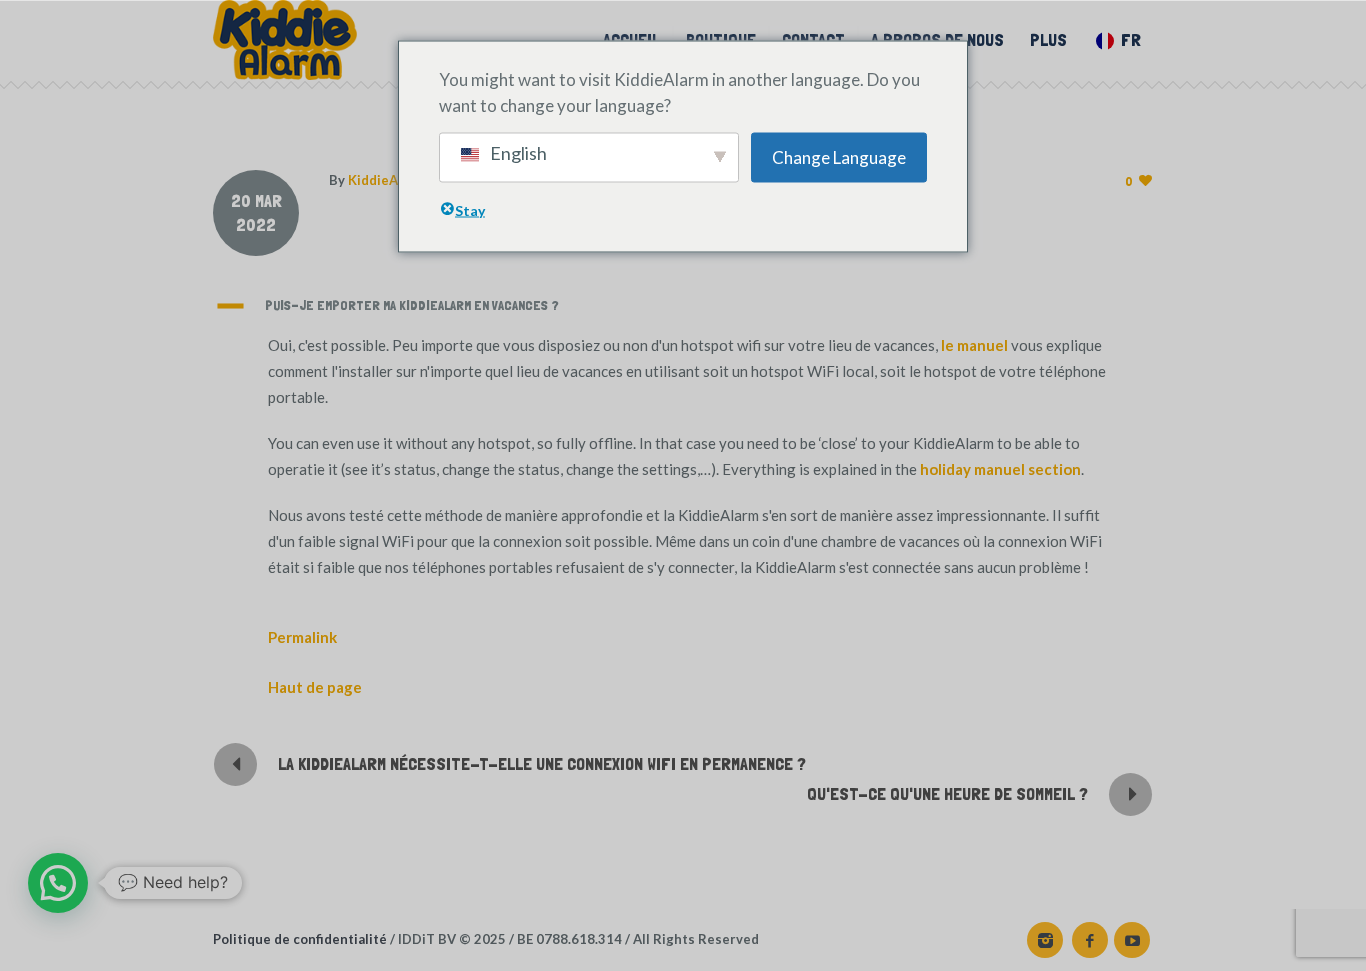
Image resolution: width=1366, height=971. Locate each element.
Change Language (839, 156)
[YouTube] (1132, 940)
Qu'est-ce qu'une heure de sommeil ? (947, 793)
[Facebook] (1090, 940)
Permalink (302, 637)
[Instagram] (1045, 940)
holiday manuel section (1000, 469)
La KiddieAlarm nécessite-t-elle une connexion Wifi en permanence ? (542, 763)
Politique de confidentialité (300, 939)
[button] (683, 306)
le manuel (974, 345)
